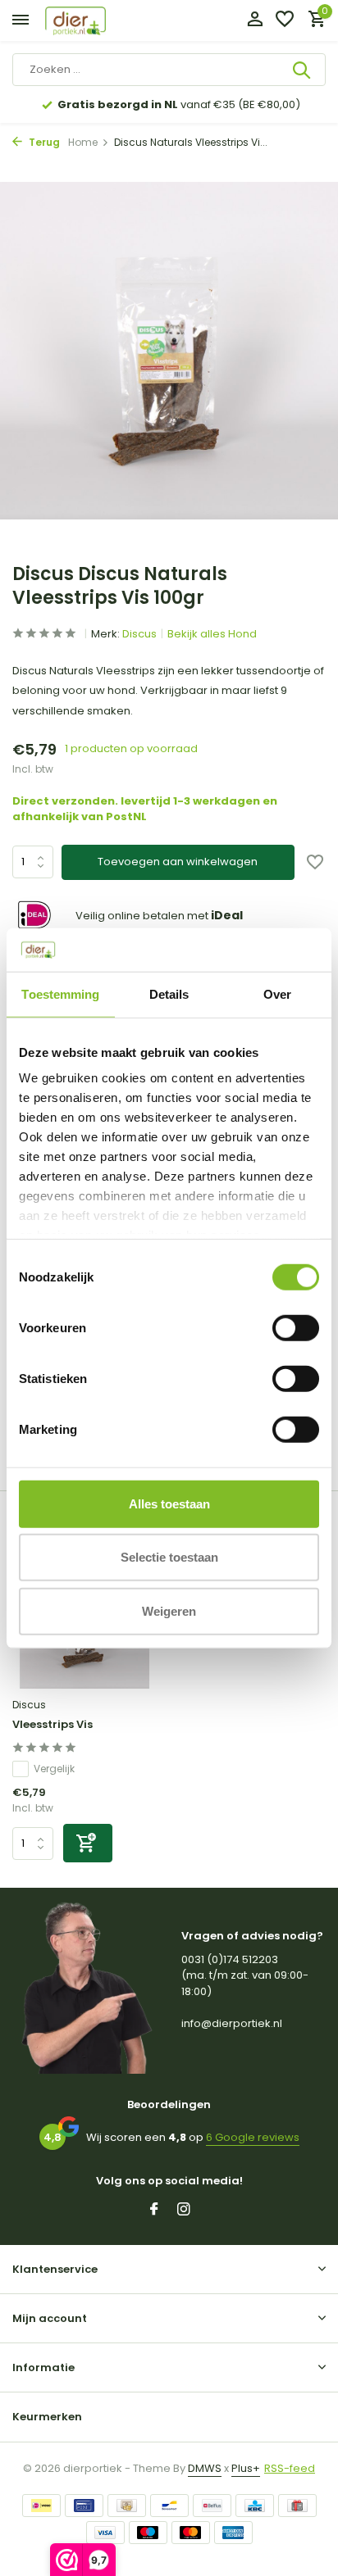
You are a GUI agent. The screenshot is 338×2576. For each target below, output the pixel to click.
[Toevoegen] (88, 1843)
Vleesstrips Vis (53, 1725)
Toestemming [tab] (60, 993)
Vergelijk (54, 1769)
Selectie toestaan (169, 1557)
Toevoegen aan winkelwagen (178, 862)
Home (83, 142)
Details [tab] (169, 993)
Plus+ (246, 2468)
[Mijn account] (255, 21)
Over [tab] (277, 993)
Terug (43, 142)
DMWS (205, 2468)
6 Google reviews (253, 2137)
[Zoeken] (303, 70)
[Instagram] (184, 2211)
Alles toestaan (169, 1503)
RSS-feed (290, 2468)
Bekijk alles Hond (212, 634)
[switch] (296, 1327)
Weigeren (169, 1610)
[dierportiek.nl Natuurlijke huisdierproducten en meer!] (94, 21)
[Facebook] (154, 2211)
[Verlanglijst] (285, 21)
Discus (139, 634)
